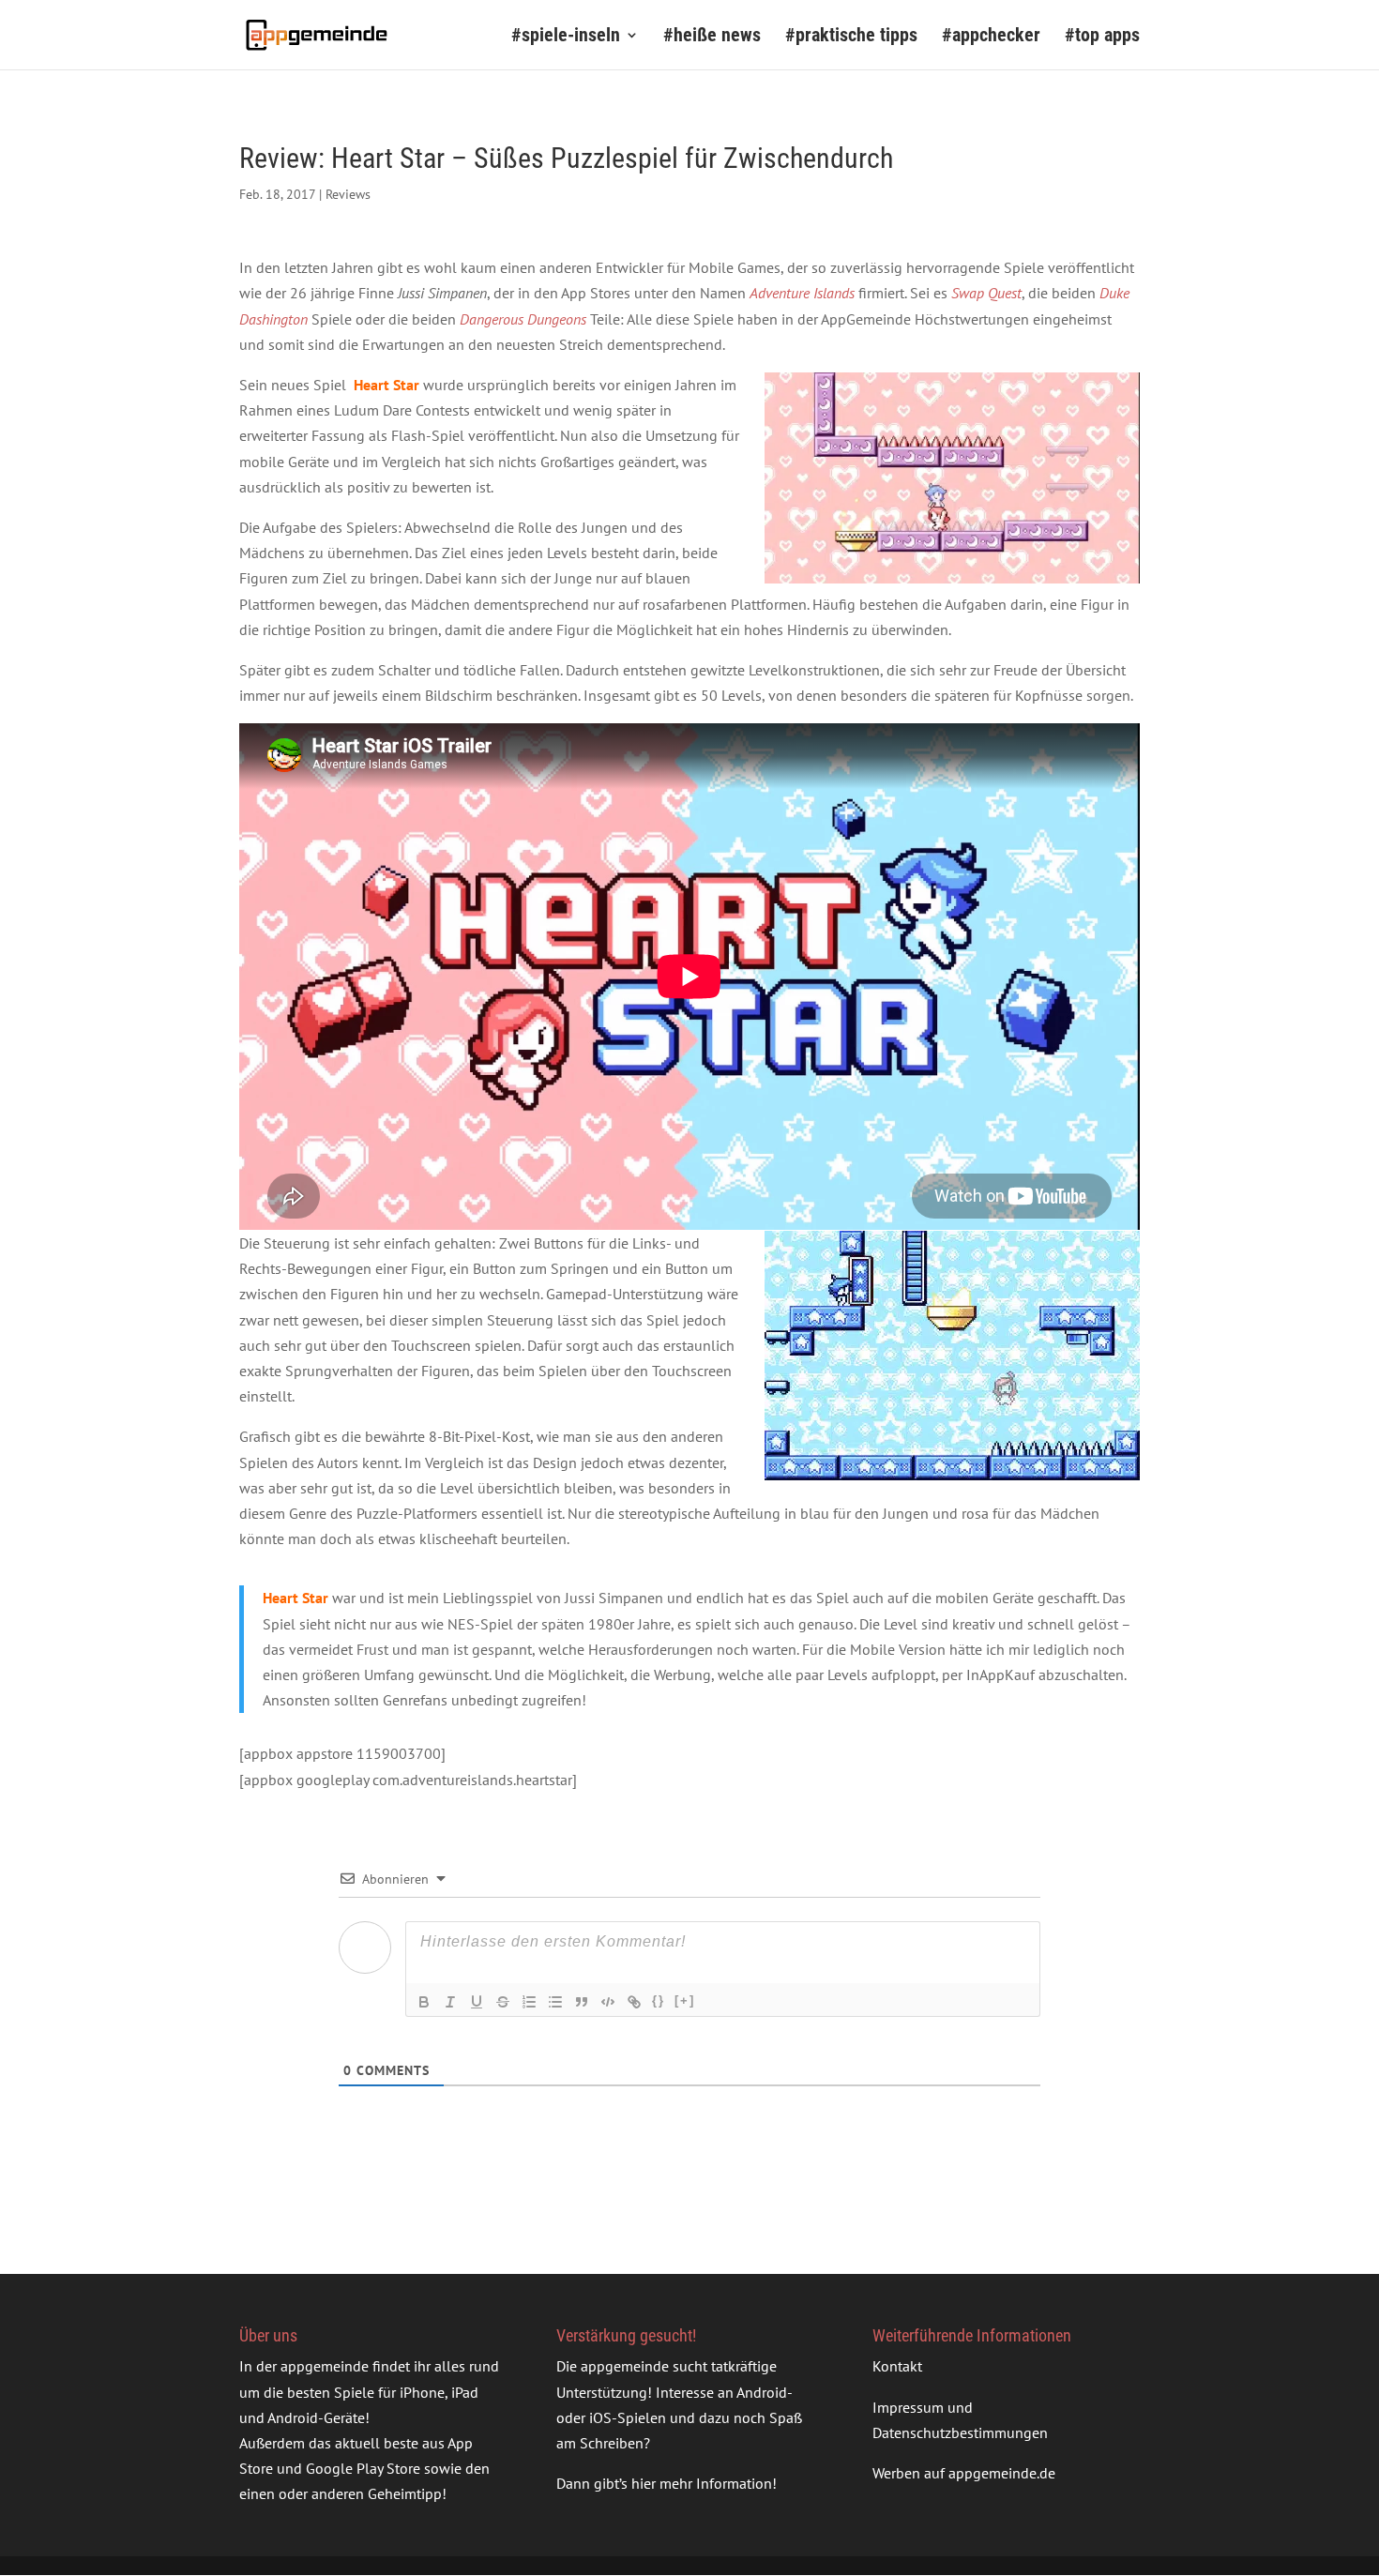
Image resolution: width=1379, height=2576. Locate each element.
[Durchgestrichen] (503, 2002)
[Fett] (424, 2002)
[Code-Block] (608, 2002)
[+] (685, 2000)
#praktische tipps (851, 37)
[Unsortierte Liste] (555, 2002)
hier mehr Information (702, 2483)
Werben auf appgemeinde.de (964, 2473)
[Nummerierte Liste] (529, 2002)
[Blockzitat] (582, 2002)
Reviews (348, 194)
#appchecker (991, 37)
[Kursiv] (450, 2002)
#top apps (1102, 37)
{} (659, 2000)
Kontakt (897, 2366)
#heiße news (712, 37)
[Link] (634, 2002)
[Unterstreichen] (477, 2002)
